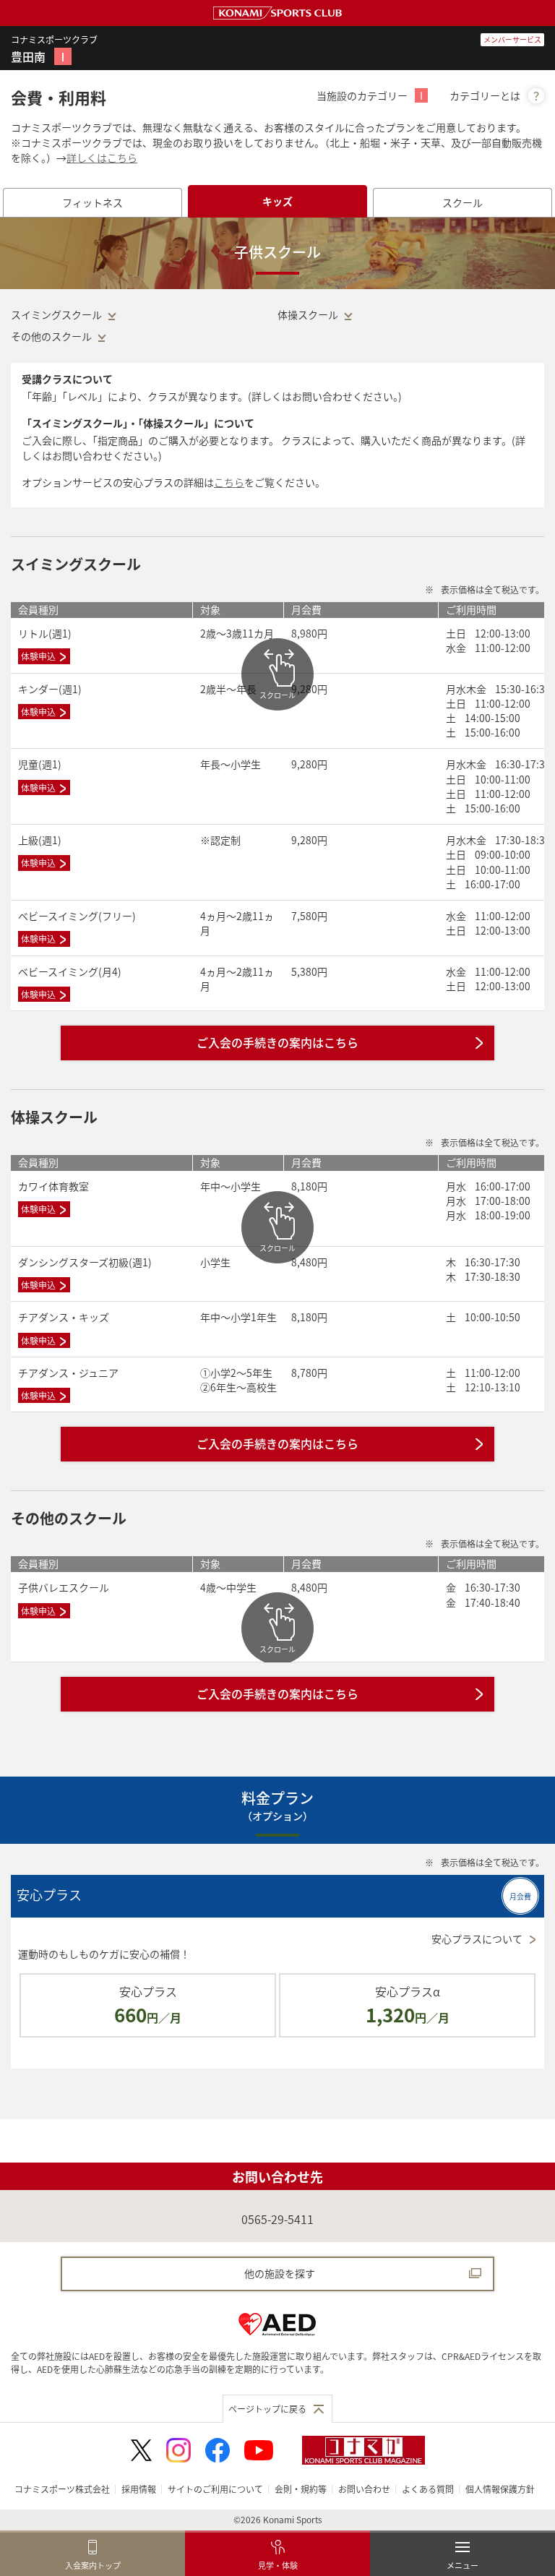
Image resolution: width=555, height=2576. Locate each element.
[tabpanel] (277, 1168)
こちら (229, 482)
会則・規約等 (301, 2489)
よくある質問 (428, 2489)
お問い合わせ (364, 2489)
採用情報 (139, 2489)
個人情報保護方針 (500, 2489)
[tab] (92, 203)
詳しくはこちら (102, 158)
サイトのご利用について (215, 2489)
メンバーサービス (512, 39)
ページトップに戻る (267, 2409)
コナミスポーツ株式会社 (62, 2489)
